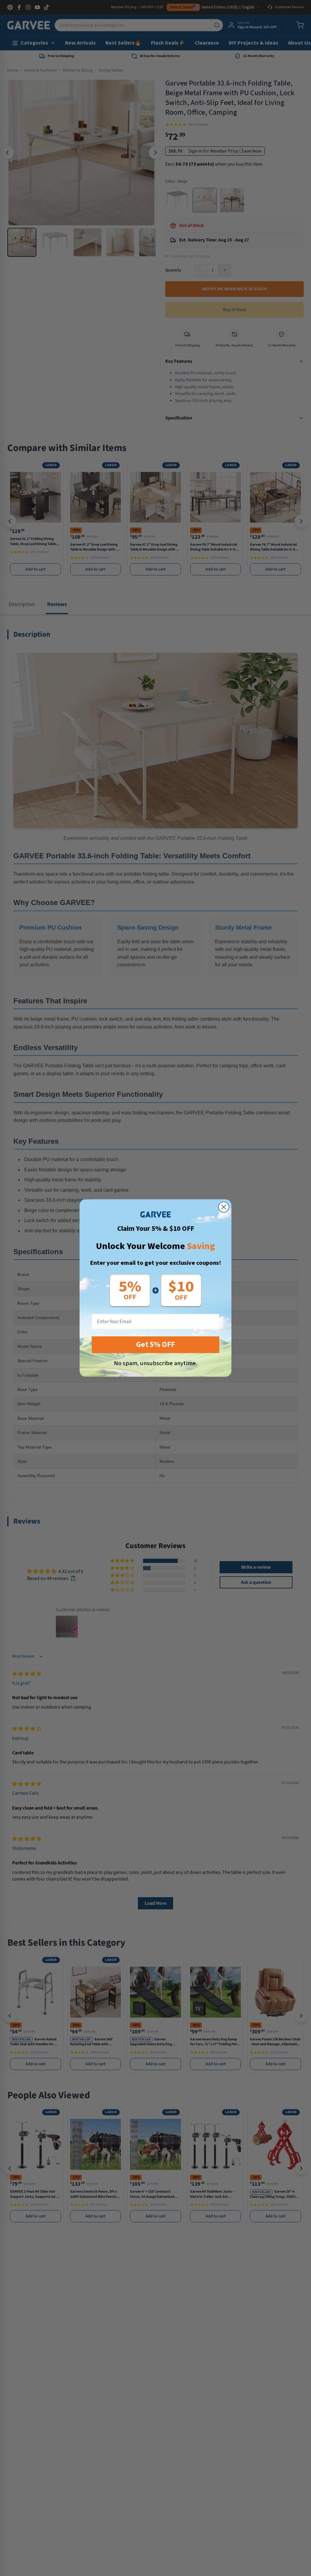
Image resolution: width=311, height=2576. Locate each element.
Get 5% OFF (155, 1345)
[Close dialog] (224, 1207)
